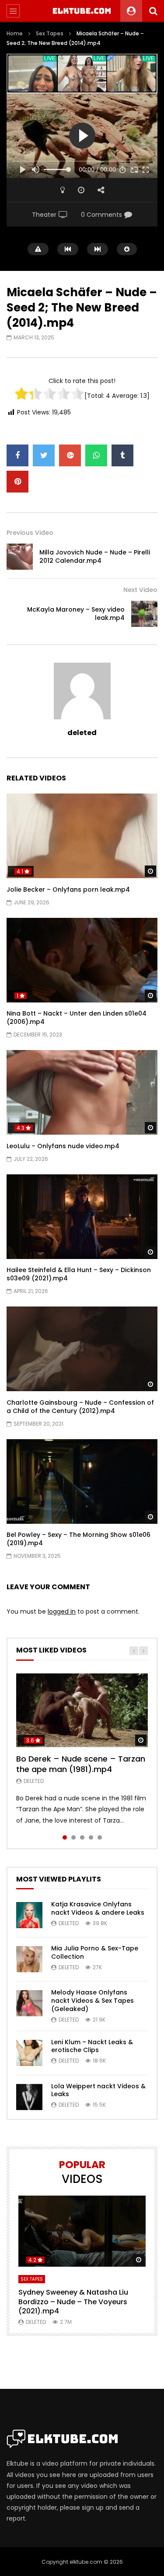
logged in (62, 1611)
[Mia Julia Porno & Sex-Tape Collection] (29, 1959)
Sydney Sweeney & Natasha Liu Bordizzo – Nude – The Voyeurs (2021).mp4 (73, 2302)
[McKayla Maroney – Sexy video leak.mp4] (144, 614)
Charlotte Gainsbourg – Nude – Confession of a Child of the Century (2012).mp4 (80, 1407)
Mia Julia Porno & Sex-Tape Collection (95, 1952)
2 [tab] (73, 1837)
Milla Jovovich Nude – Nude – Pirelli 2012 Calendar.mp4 (95, 556)
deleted (82, 733)
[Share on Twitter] (44, 455)
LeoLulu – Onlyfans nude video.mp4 (63, 1146)
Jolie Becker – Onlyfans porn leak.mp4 (68, 889)
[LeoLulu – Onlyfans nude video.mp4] (82, 1092)
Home (15, 33)
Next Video (140, 590)
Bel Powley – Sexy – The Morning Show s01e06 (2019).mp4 (79, 1539)
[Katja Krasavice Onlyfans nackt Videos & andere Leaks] (29, 1915)
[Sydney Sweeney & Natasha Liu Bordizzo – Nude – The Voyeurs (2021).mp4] (82, 2231)
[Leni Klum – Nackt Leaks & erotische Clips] (29, 2053)
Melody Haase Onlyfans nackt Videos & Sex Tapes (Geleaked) (92, 2001)
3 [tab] (82, 1837)
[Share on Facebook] (17, 455)
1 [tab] (65, 1837)
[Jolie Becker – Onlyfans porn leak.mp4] (82, 836)
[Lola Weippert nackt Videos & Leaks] (29, 2097)
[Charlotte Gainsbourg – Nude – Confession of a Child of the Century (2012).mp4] (82, 1349)
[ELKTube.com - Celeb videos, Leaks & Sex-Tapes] (82, 11)
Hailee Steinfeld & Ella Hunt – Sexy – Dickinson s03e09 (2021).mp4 (79, 1274)
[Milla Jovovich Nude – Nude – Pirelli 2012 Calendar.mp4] (20, 557)
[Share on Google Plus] (70, 455)
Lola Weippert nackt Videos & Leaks (98, 2090)
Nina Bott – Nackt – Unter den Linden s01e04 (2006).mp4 (77, 1018)
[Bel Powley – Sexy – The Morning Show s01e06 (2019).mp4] (82, 1481)
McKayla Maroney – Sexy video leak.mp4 (76, 614)
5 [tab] (100, 1837)
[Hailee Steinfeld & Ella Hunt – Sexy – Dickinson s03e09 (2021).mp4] (82, 1217)
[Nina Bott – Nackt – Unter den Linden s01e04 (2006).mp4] (82, 960)
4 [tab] (91, 1837)
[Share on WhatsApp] (96, 455)
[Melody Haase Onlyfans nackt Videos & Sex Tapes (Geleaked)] (29, 2003)
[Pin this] (17, 482)
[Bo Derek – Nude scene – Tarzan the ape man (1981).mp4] (82, 1710)
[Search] (153, 11)
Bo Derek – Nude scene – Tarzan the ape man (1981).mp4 (81, 1764)
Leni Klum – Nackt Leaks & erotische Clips (92, 2046)
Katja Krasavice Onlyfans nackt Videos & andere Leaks (98, 1908)
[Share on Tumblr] (122, 455)
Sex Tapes (50, 33)
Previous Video (30, 533)
